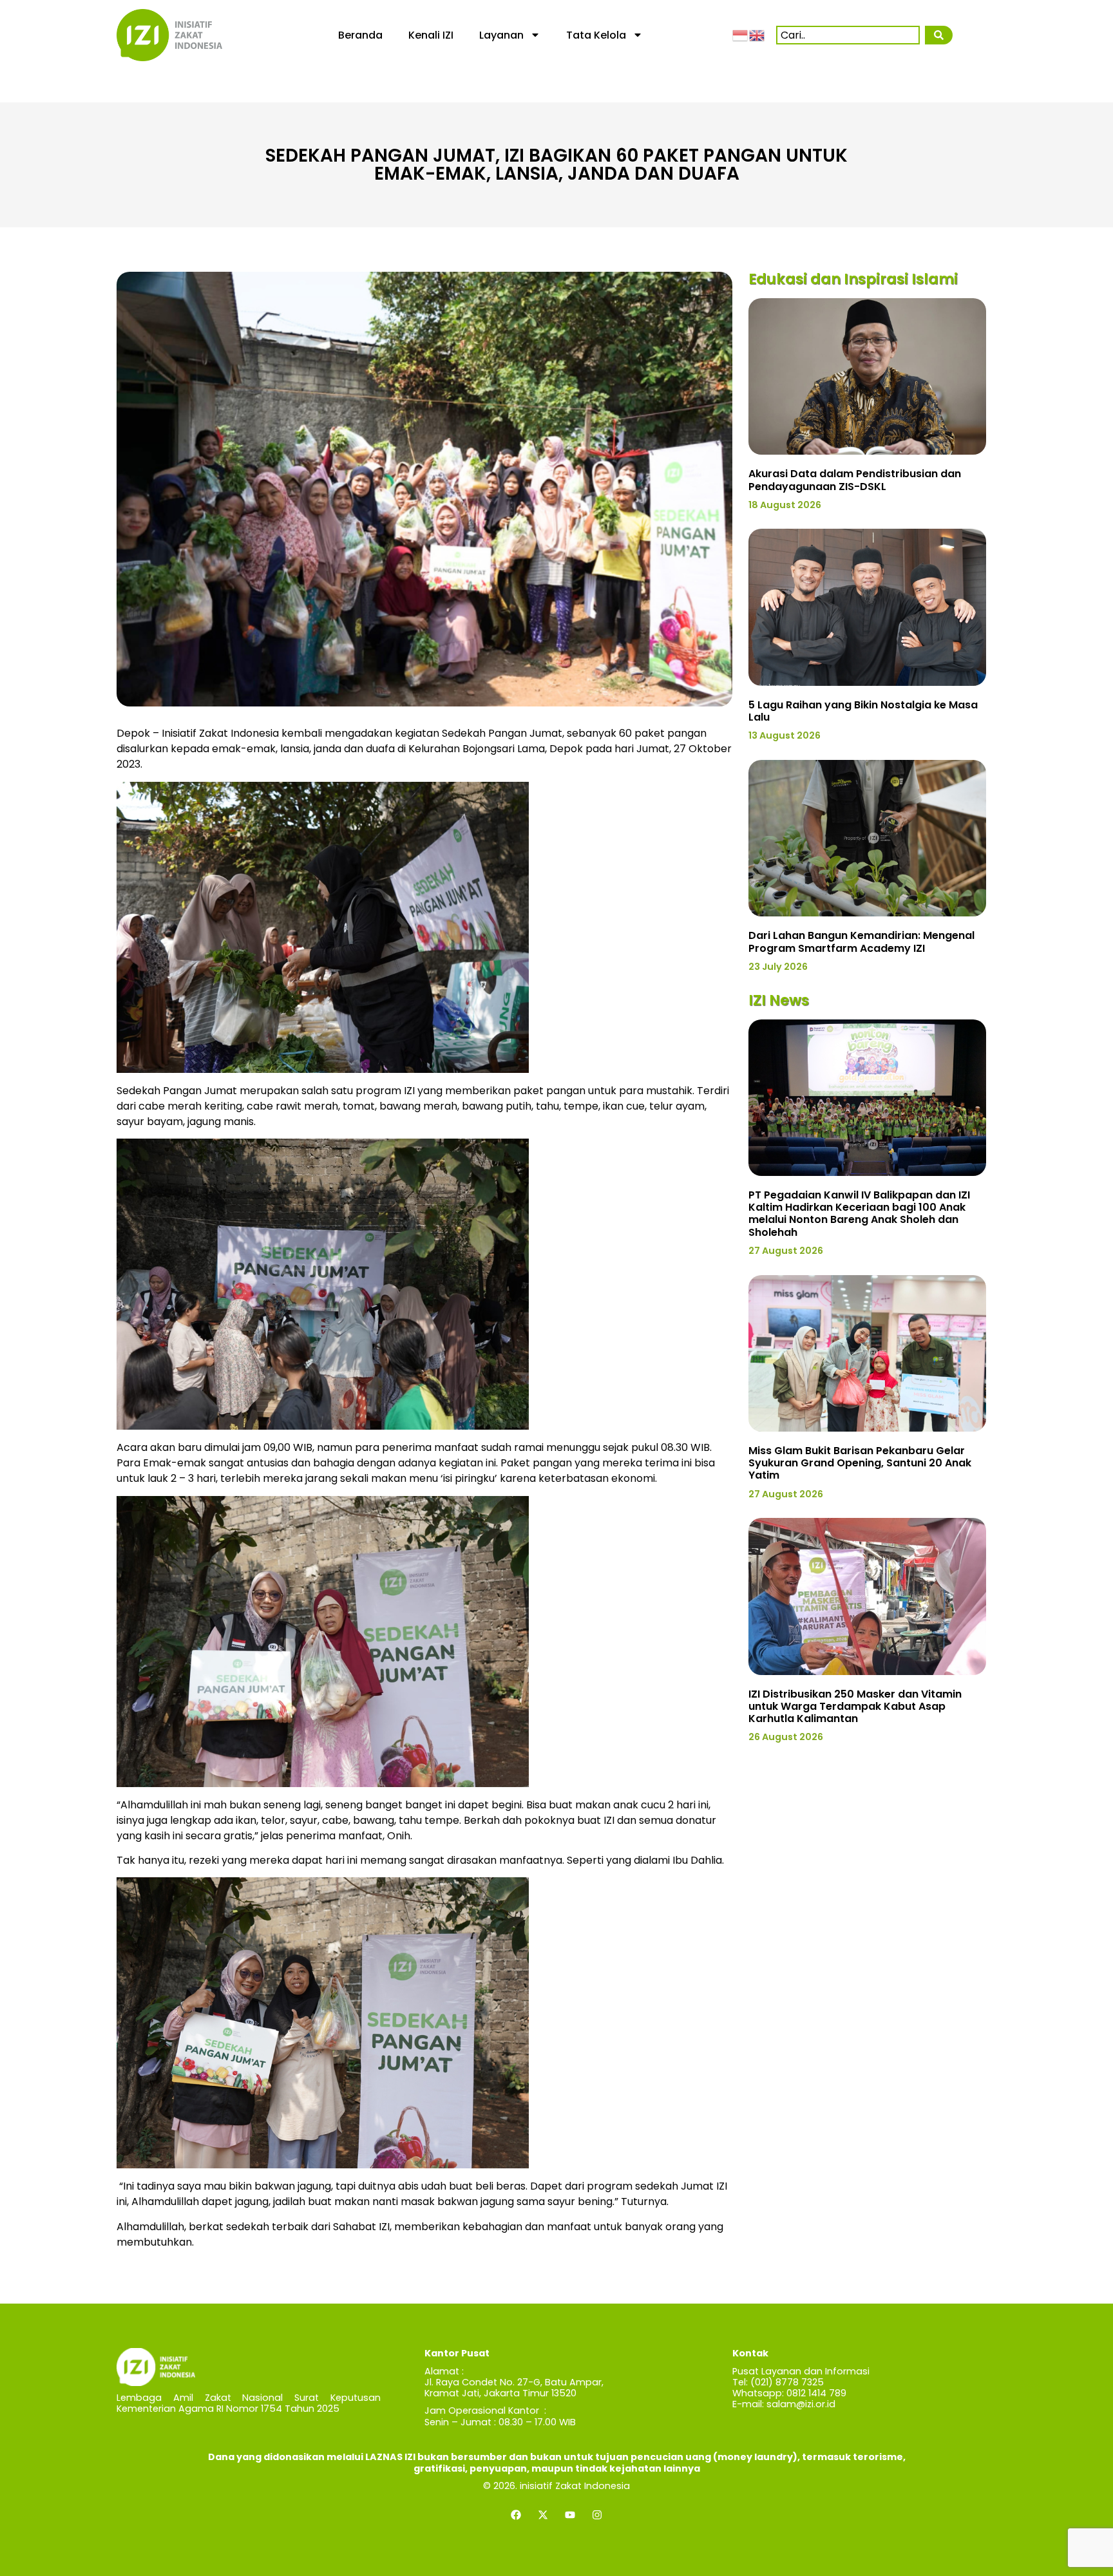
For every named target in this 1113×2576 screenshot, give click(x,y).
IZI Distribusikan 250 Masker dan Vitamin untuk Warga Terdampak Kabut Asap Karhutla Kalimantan (855, 1706)
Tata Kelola (596, 35)
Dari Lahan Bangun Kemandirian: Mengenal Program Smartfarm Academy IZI (861, 942)
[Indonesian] (741, 35)
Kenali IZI (431, 35)
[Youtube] (570, 2515)
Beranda (360, 35)
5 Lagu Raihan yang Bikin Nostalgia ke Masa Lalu (863, 711)
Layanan (501, 35)
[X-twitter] (543, 2515)
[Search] (938, 35)
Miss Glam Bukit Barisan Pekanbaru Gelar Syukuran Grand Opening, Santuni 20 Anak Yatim (860, 1463)
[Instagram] (597, 2515)
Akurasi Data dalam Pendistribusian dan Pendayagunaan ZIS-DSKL (855, 480)
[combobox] (848, 35)
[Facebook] (516, 2515)
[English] (757, 35)
